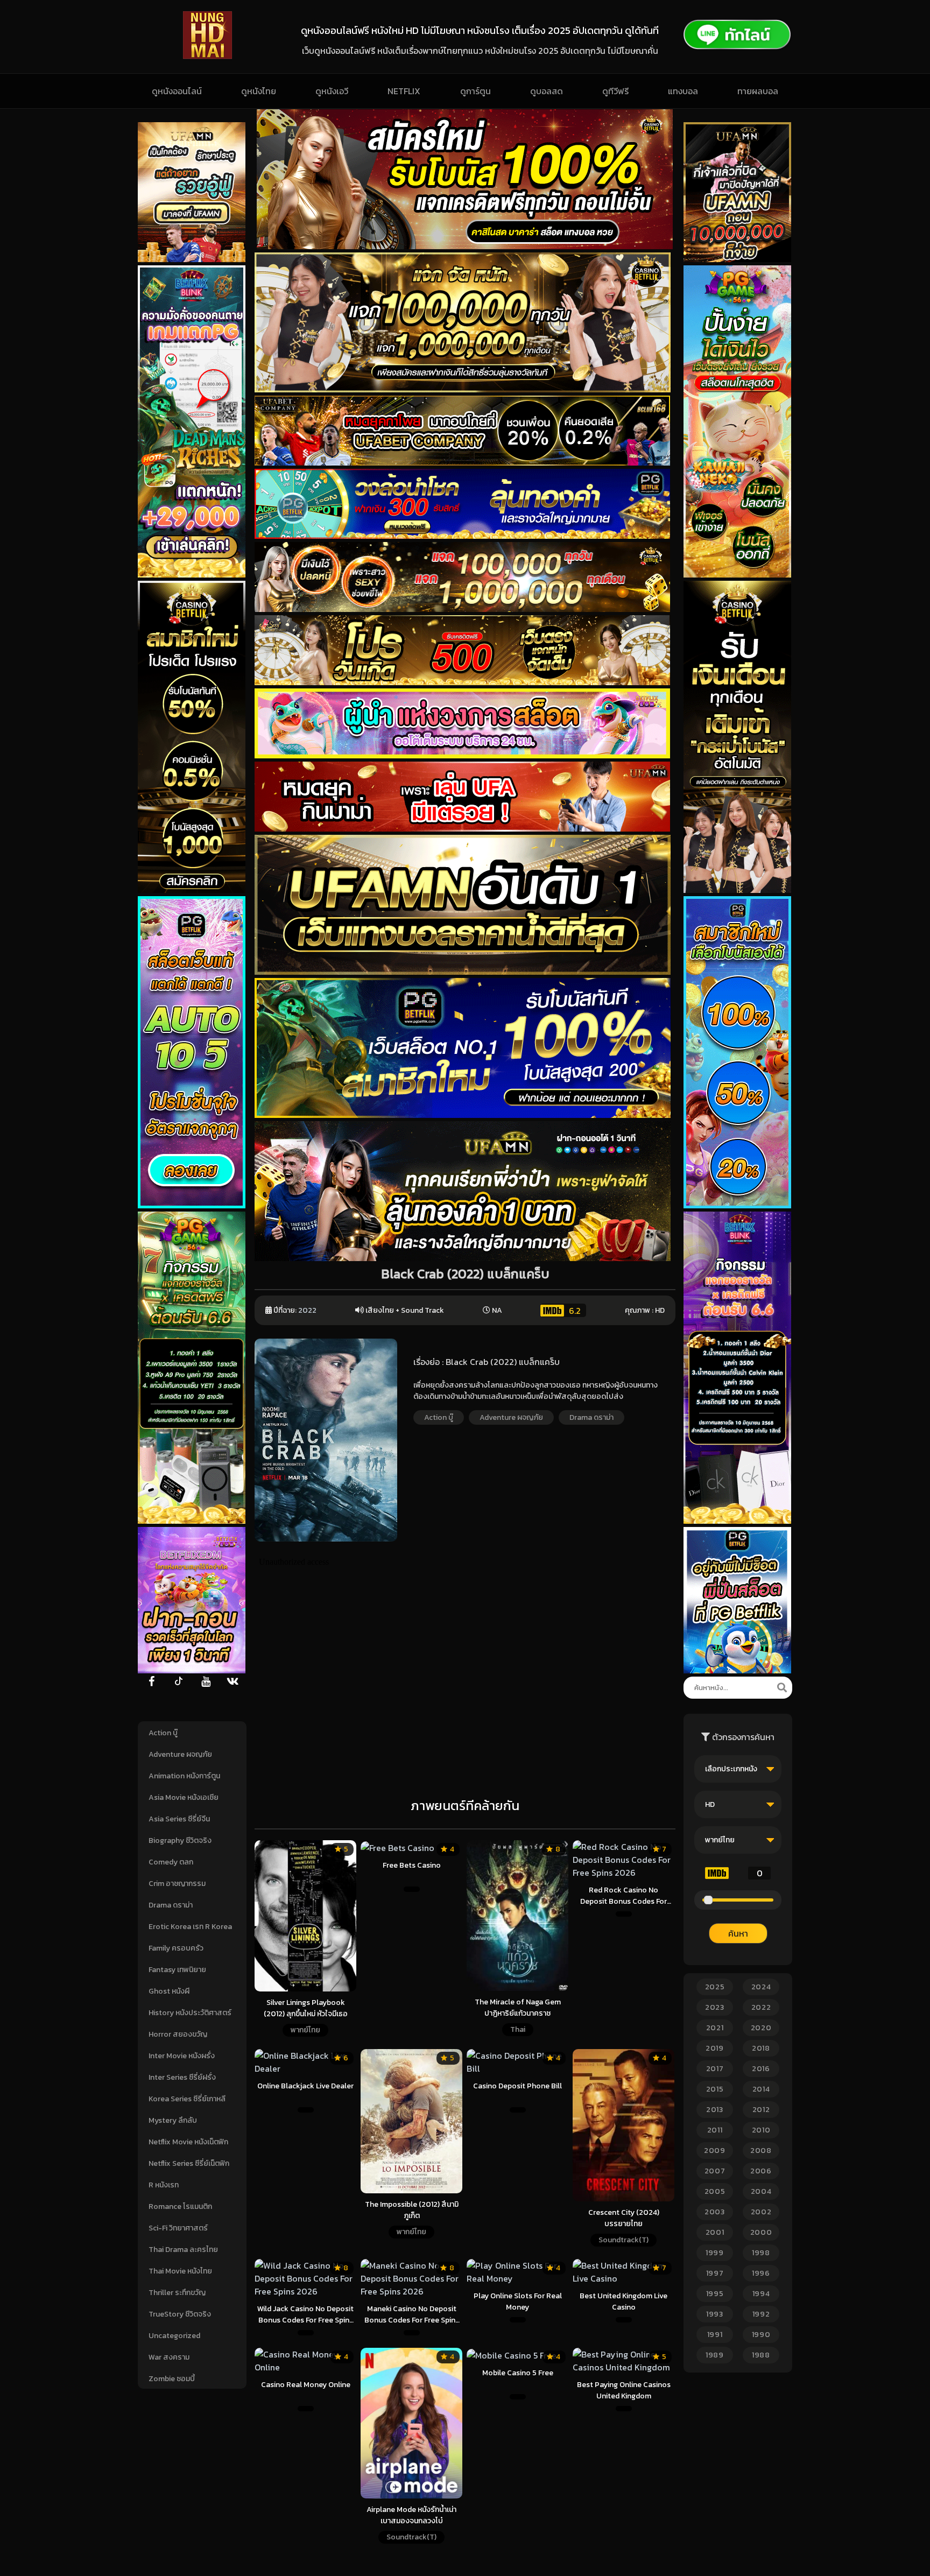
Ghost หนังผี (169, 1991)
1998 (761, 2253)
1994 (761, 2294)
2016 (761, 2069)
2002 (761, 2212)
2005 (715, 2191)
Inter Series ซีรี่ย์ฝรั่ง (182, 2077)
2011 (715, 2130)
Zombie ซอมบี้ (172, 2379)
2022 (307, 1310)
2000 (761, 2232)
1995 (715, 2294)
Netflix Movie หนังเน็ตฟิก (188, 2142)
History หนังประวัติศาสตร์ (190, 2013)
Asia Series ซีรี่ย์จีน (179, 1819)
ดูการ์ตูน (475, 91)
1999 (715, 2253)
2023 (715, 2007)
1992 (761, 2314)
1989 (715, 2355)
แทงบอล (683, 91)
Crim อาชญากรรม (177, 1884)
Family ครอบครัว (176, 1948)
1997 (715, 2273)
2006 (761, 2171)
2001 (715, 2232)
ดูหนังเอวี (332, 91)
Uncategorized (174, 2336)
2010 (761, 2130)
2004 (761, 2191)
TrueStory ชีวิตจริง (180, 2314)
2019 (715, 2048)
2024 (761, 1987)
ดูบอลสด (547, 91)
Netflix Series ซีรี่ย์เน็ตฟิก (189, 2163)
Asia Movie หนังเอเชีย (184, 1797)
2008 (761, 2151)
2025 (715, 1987)
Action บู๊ (163, 1733)
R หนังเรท (164, 2185)
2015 (715, 2089)
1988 (761, 2355)
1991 (715, 2335)
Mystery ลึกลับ (173, 2120)
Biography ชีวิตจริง (180, 1840)
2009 (715, 2151)
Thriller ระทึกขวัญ (177, 2293)
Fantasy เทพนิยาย (177, 1970)
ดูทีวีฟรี (615, 91)
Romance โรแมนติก (180, 2207)
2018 (761, 2048)
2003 (715, 2212)
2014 (761, 2089)
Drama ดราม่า (171, 1905)
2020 (761, 2028)
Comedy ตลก (171, 1862)
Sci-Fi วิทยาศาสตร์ (178, 2228)
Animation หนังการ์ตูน (184, 1776)
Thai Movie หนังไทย (180, 2271)
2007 (715, 2171)
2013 (715, 2110)
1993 (715, 2314)
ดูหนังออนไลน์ (177, 91)
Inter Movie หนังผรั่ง (182, 2056)
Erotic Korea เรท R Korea (190, 1927)
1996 (761, 2273)
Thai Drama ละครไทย (183, 2250)
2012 (761, 2110)
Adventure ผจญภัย (180, 1754)
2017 (715, 2069)
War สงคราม (169, 2357)
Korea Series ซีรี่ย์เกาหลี (187, 2099)
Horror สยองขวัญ (178, 2034)
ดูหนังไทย (259, 91)
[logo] (207, 56)
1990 (761, 2335)
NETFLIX (404, 91)
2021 (715, 2028)
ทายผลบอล (758, 91)
